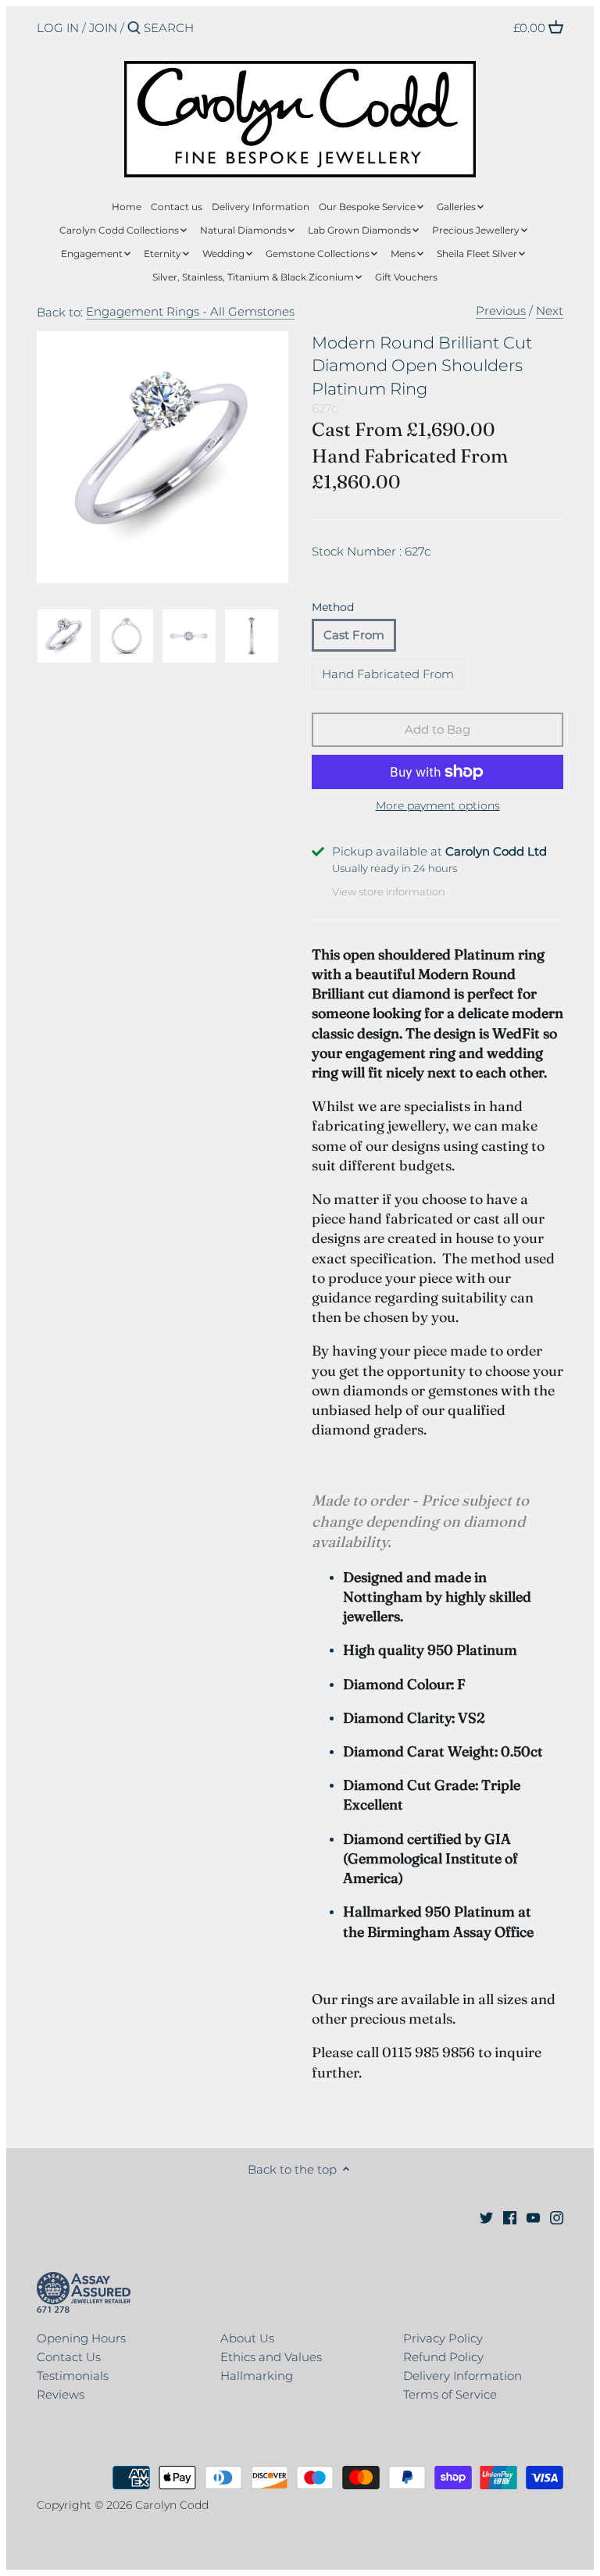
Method (333, 607)
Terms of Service (450, 2394)
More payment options (438, 806)
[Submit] (134, 29)
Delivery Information (462, 2376)
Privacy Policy (443, 2338)
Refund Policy (443, 2357)
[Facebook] (510, 2217)
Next (550, 311)
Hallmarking (257, 2376)
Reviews (61, 2394)
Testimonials (73, 2376)
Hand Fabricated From (388, 674)
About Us (247, 2338)
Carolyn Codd (172, 2505)
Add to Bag (437, 729)
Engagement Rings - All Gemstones (190, 311)
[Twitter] (486, 2217)
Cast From (354, 635)
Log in (58, 28)
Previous (501, 311)
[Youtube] (533, 2217)
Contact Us (69, 2357)
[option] (64, 636)
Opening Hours (81, 2338)
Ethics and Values (271, 2357)
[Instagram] (557, 2217)
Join (103, 28)
